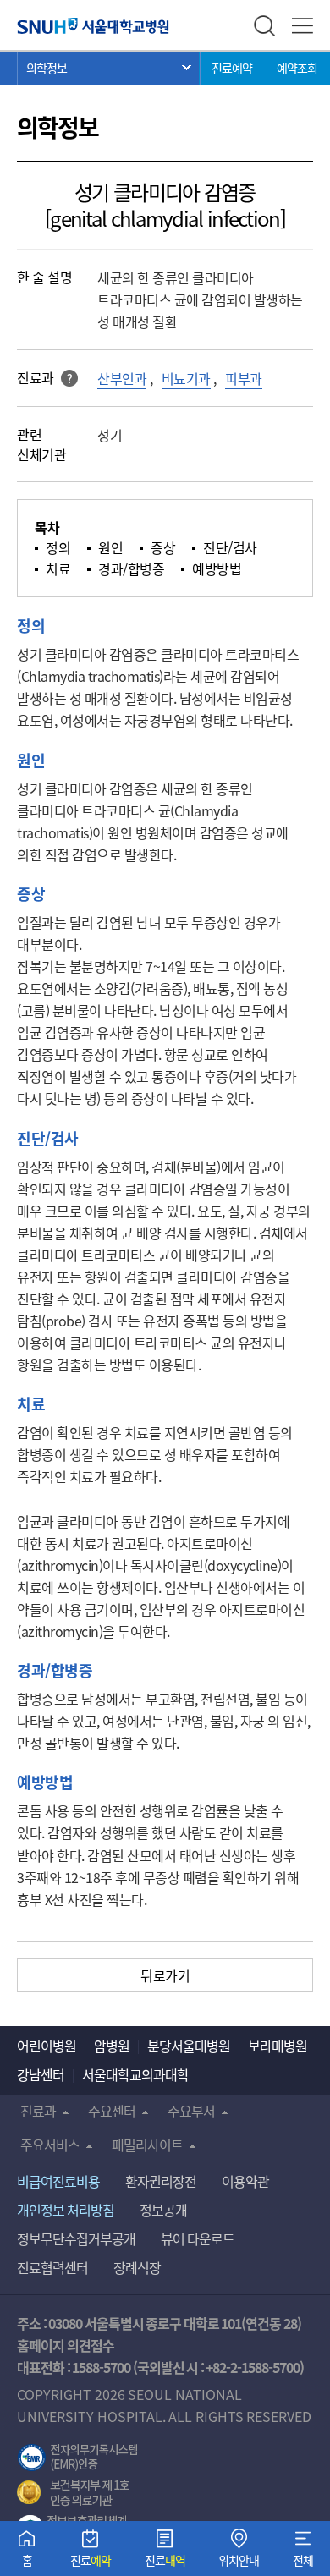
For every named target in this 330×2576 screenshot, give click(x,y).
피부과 (244, 378)
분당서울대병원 (189, 2046)
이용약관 (245, 2181)
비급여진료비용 (58, 2181)
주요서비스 (50, 2145)
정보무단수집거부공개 (76, 2238)
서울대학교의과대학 (135, 2074)
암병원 (112, 2046)
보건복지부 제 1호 (73, 2493)
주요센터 (112, 2111)
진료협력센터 (52, 2267)
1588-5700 (101, 2367)
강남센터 (41, 2074)
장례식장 (137, 2267)
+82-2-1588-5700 (253, 2367)
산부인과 (122, 378)
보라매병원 (278, 2046)
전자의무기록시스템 (78, 2458)
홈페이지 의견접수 (66, 2345)
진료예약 (232, 68)
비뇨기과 (186, 378)
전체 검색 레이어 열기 (264, 26)
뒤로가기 (165, 1975)
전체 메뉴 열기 (302, 26)
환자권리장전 (161, 2181)
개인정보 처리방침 (66, 2210)
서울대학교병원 (93, 25)
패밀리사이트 (147, 2145)
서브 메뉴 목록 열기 (109, 68)
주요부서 (191, 2111)
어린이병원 (47, 2046)
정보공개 (163, 2210)
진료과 (38, 2111)
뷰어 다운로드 (198, 2238)
